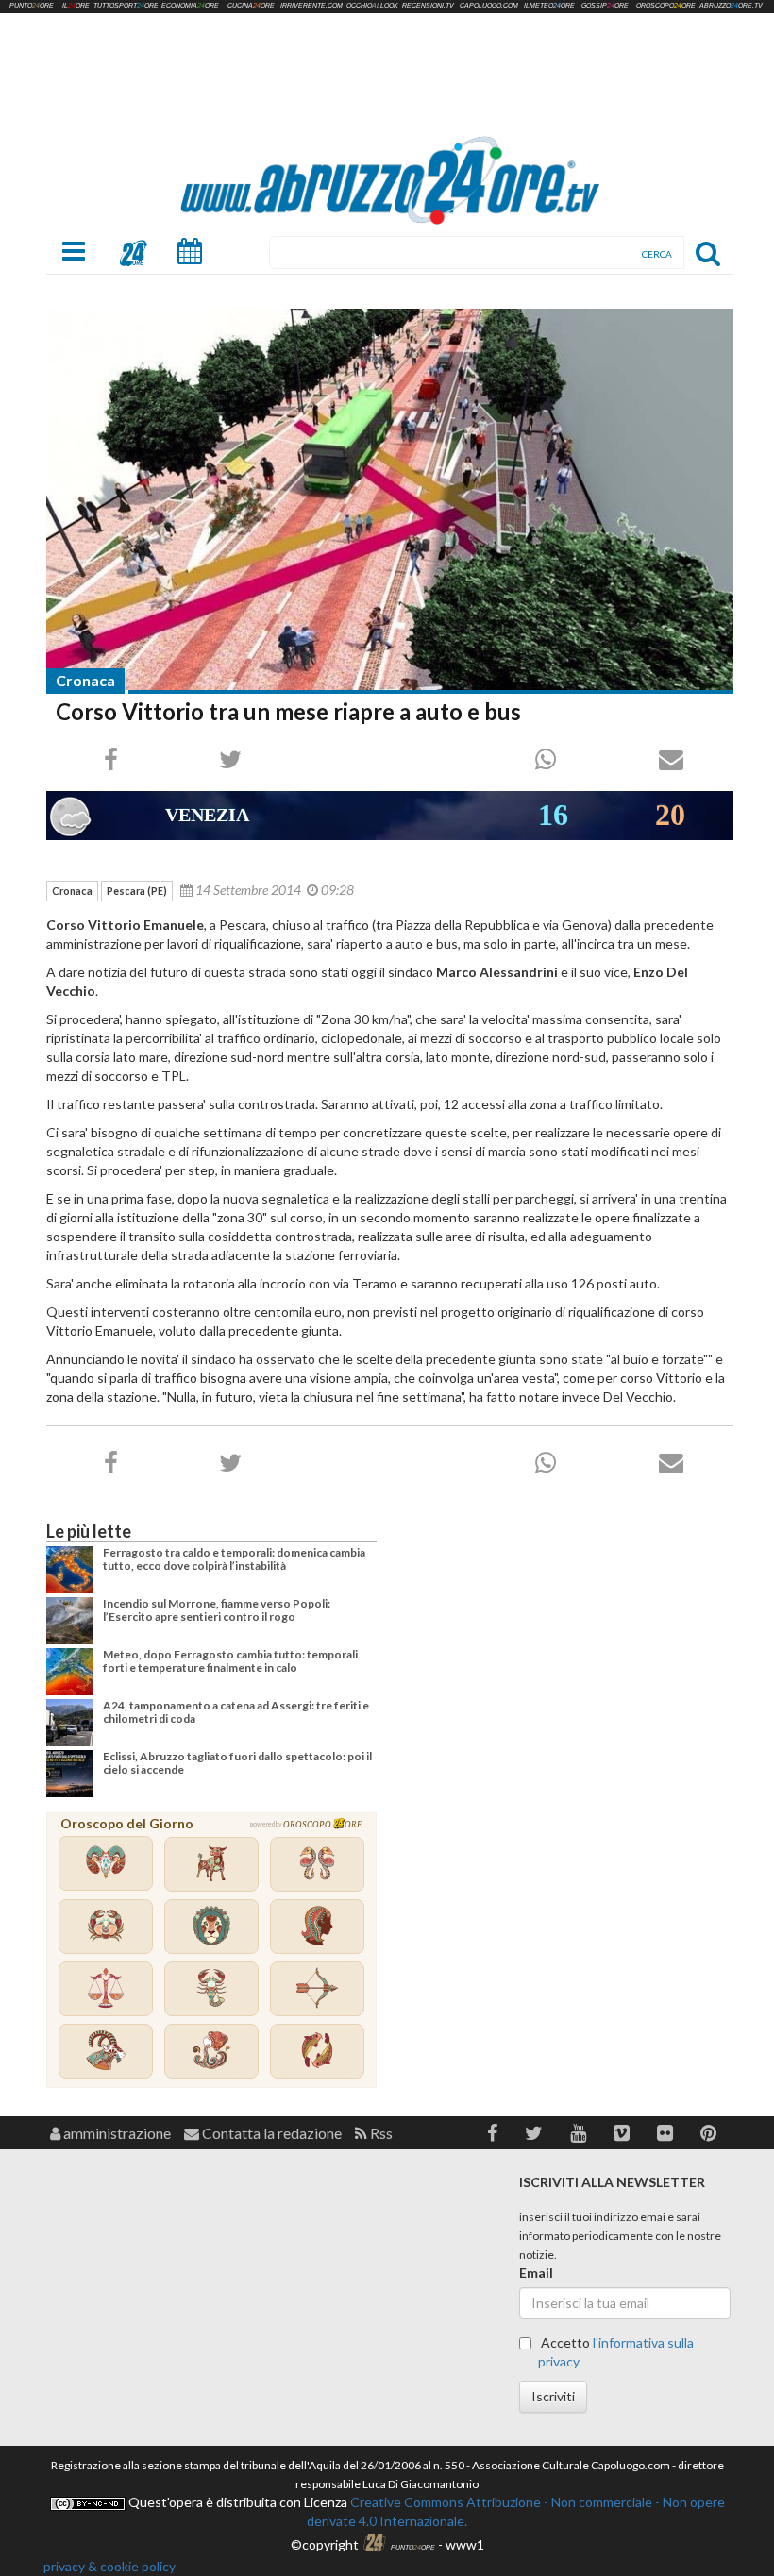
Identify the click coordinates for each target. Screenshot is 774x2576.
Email (536, 2273)
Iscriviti (553, 2396)
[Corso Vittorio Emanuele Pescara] (390, 500)
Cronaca (85, 680)
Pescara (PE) (137, 891)
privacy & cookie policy (109, 2566)
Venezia (207, 815)
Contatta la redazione (270, 2133)
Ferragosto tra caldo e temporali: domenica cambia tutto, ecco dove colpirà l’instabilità (234, 1559)
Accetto (616, 2352)
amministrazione (116, 2133)
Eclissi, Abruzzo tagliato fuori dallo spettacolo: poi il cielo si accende (237, 1763)
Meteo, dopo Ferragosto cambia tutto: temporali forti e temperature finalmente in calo (230, 1661)
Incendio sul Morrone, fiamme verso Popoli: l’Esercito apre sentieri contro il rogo (217, 1610)
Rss (380, 2133)
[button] (492, 2133)
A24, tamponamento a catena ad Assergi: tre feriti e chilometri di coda (236, 1712)
